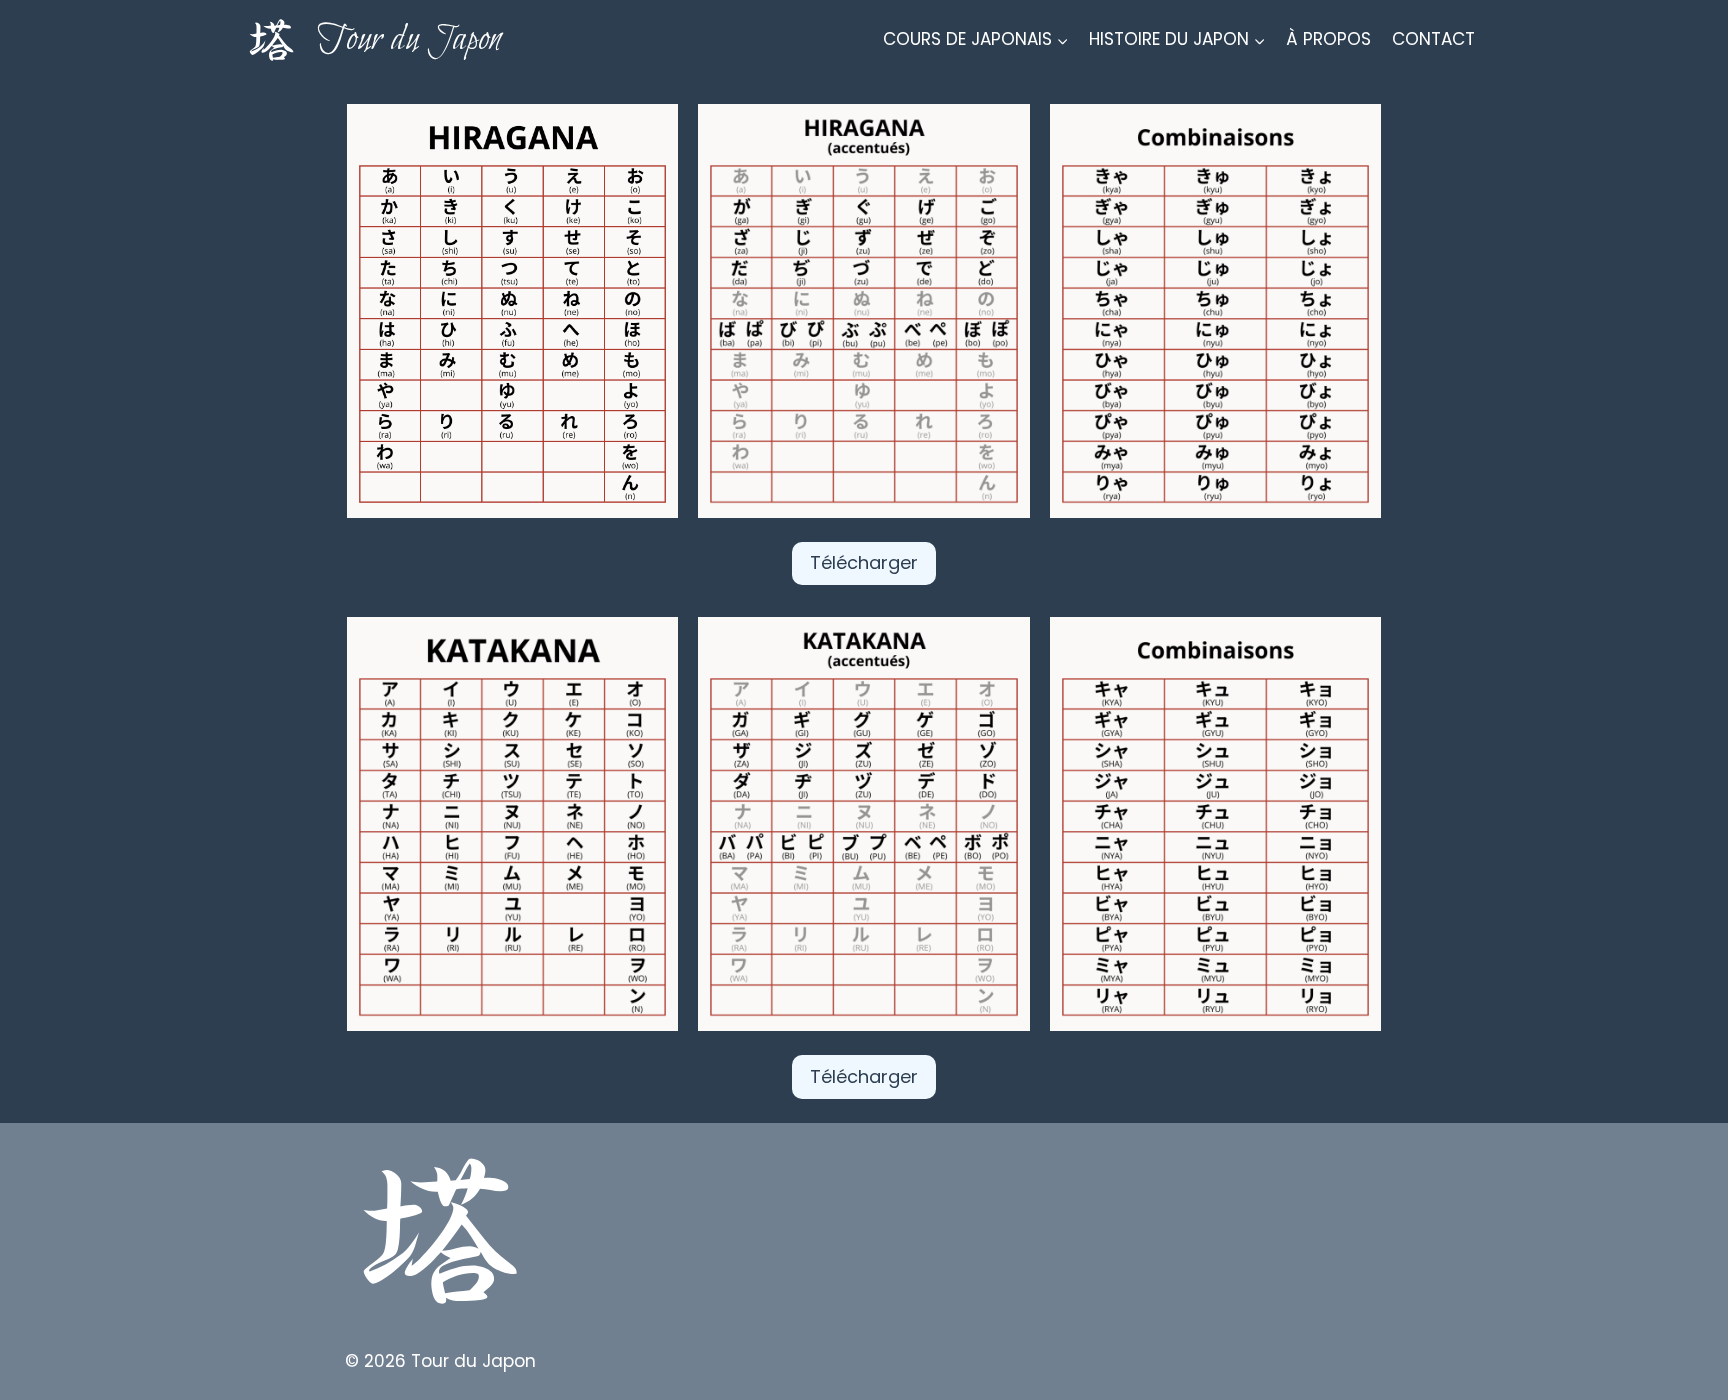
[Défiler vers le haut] (1677, 1369)
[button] (512, 311)
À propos (1328, 39)
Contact (1433, 39)
